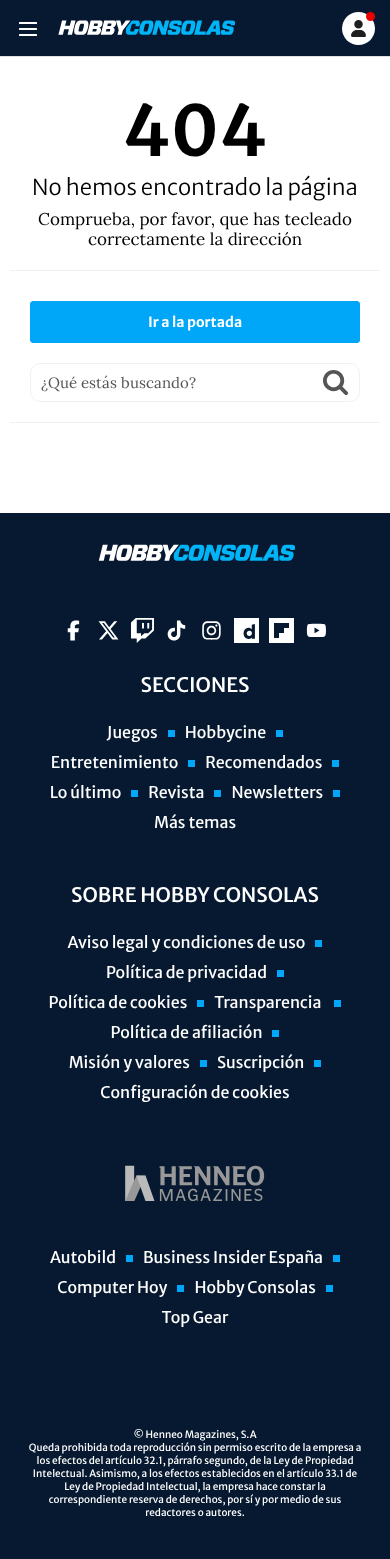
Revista (176, 793)
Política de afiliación (187, 1033)
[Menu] (27, 28)
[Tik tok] (176, 630)
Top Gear (195, 1318)
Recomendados (263, 763)
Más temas (195, 823)
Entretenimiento (115, 763)
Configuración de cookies (194, 1093)
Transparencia (269, 1003)
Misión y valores (129, 1063)
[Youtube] (316, 630)
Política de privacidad (186, 973)
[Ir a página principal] (145, 28)
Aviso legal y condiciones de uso (187, 943)
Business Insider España (233, 1258)
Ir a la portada (195, 322)
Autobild (83, 1258)
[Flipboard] (281, 630)
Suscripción (260, 1063)
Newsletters (277, 793)
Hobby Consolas (254, 1288)
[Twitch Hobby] (142, 630)
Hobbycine (226, 733)
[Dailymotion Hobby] (246, 630)
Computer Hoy (112, 1288)
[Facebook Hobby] (73, 630)
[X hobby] (108, 630)
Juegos (132, 733)
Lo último (86, 793)
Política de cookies (118, 1003)
